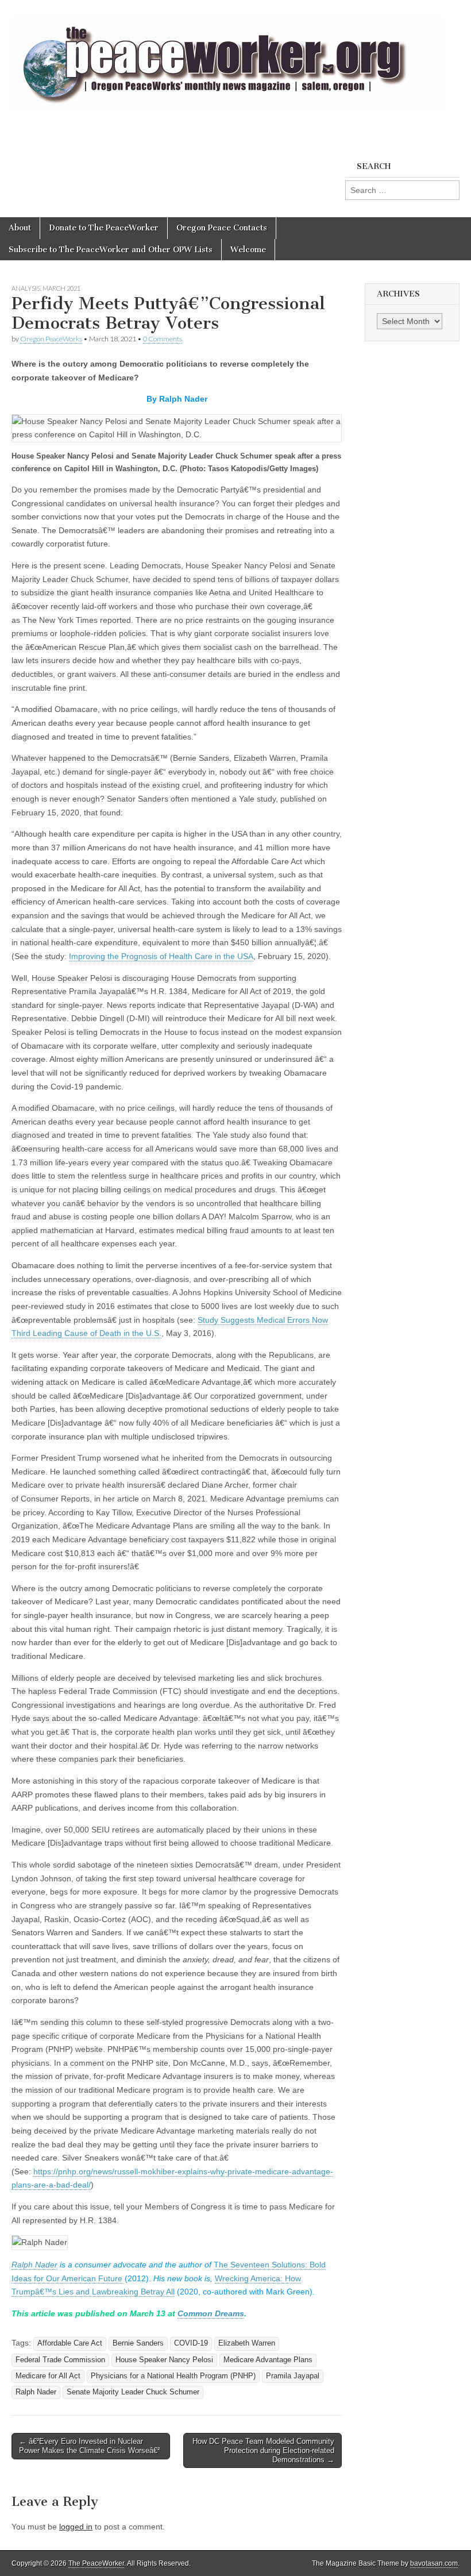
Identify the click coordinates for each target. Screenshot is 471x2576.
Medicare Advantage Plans (268, 2360)
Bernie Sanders (138, 2343)
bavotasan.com (434, 2563)
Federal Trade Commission (60, 2360)
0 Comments (163, 339)
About (20, 228)
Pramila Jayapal (293, 2376)
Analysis (26, 288)
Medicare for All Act (48, 2376)
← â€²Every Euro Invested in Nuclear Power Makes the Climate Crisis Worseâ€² (89, 2446)
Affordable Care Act (70, 2343)
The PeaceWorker (96, 2563)
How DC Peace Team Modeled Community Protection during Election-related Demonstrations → (263, 2450)
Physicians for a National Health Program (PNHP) (173, 2376)
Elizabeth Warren (247, 2343)
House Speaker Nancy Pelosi (164, 2360)
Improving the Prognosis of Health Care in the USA (161, 956)
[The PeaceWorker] (228, 57)
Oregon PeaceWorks (51, 339)
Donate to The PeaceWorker (104, 228)
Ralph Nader (34, 2265)
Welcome (248, 250)
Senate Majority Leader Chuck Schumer (133, 2392)
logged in (76, 2527)
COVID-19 (191, 2343)
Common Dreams (211, 2313)
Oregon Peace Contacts (222, 228)
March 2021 (61, 288)
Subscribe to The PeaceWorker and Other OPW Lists (111, 250)
